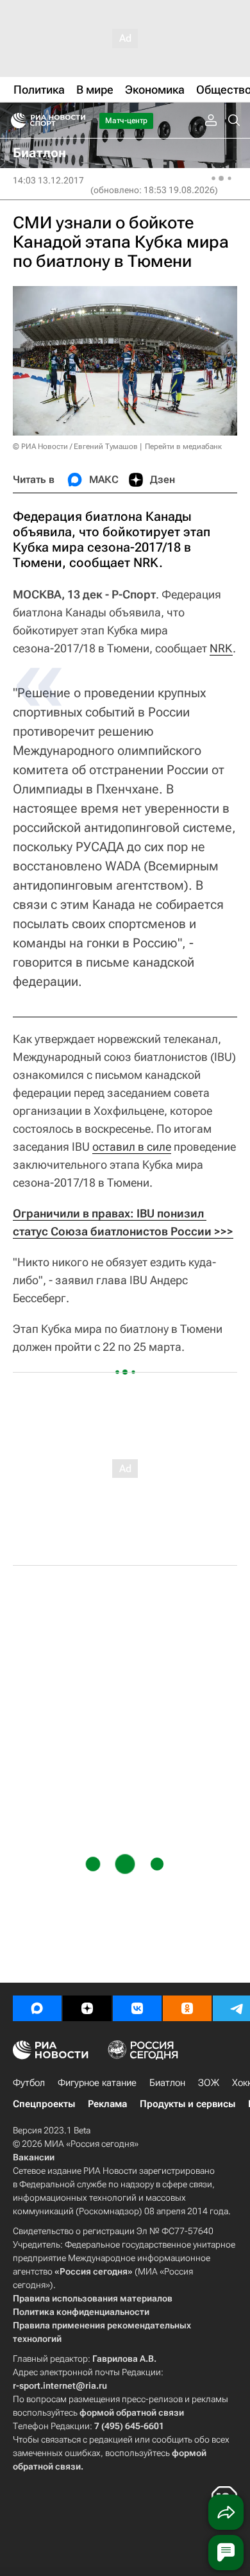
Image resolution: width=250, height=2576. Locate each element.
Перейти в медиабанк (183, 446)
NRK (221, 648)
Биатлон (167, 2083)
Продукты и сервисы (188, 2104)
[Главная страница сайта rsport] (77, 121)
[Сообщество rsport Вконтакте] (137, 2008)
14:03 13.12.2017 (48, 180)
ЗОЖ (209, 2083)
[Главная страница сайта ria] (14, 121)
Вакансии (34, 2157)
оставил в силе (132, 1147)
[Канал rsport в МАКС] (37, 2008)
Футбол (29, 2083)
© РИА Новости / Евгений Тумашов (75, 446)
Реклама (107, 2104)
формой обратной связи (132, 2412)
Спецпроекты (44, 2104)
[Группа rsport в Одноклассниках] (187, 2008)
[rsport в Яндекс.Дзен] (87, 2008)
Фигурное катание (97, 2083)
